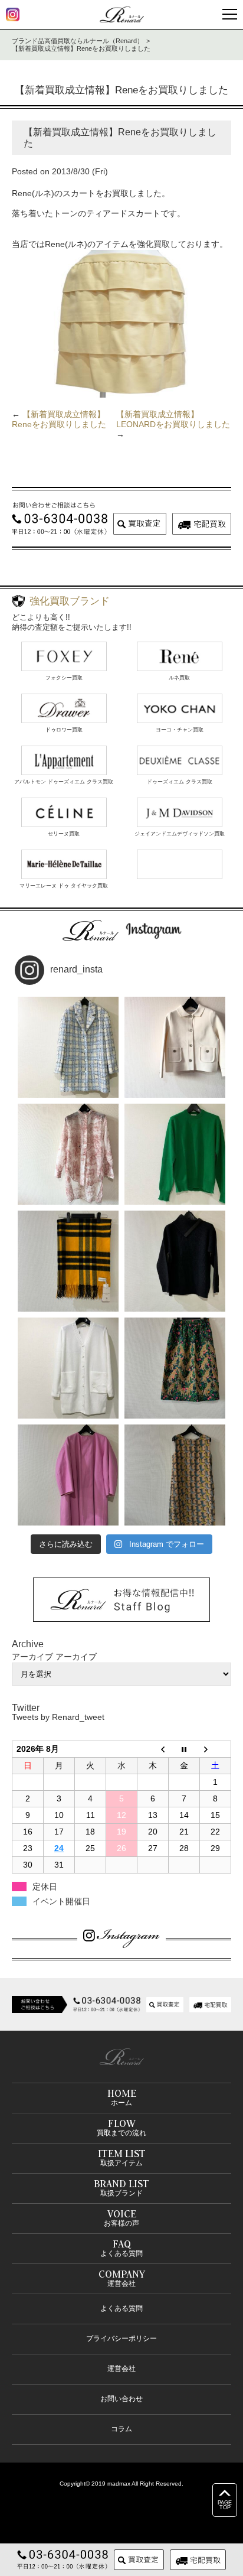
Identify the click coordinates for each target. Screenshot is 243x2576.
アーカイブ (76, 1657)
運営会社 (121, 2369)
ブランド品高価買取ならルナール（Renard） (78, 41)
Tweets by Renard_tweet (58, 1717)
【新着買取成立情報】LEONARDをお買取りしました (173, 419)
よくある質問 (121, 2308)
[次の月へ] (216, 1749)
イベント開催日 (61, 1901)
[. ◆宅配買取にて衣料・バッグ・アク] (68, 1047)
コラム (121, 2429)
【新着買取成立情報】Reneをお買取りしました (59, 419)
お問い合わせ (121, 2399)
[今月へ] (184, 1749)
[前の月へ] (153, 1749)
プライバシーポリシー (121, 2338)
